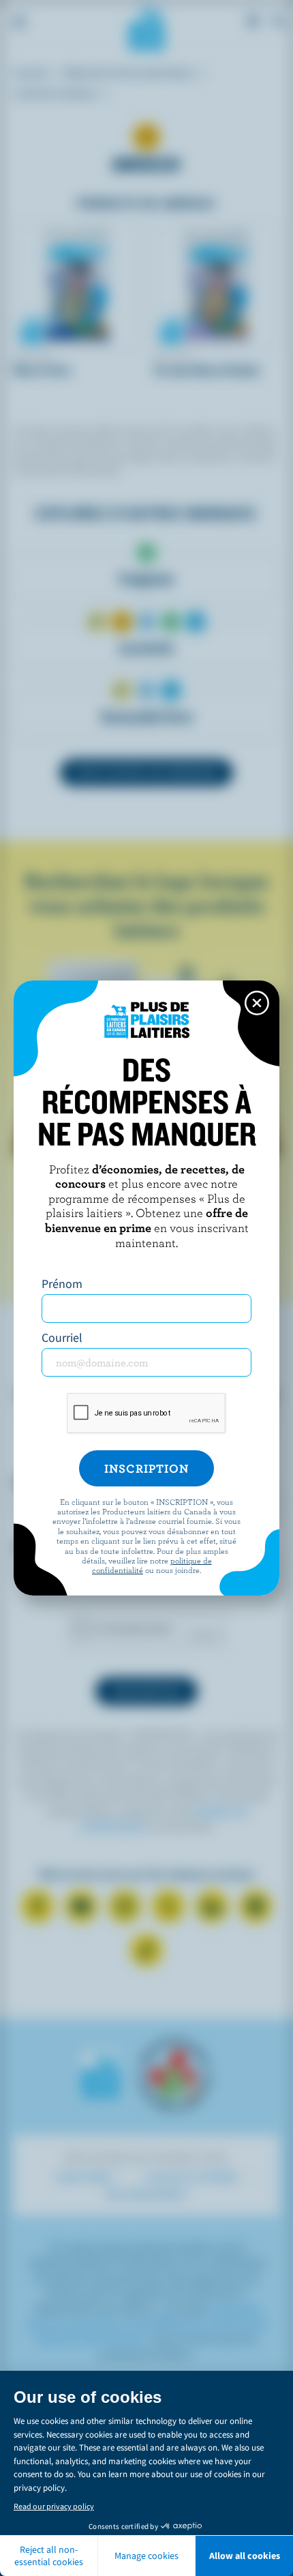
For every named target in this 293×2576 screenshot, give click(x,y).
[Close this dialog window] (257, 1003)
